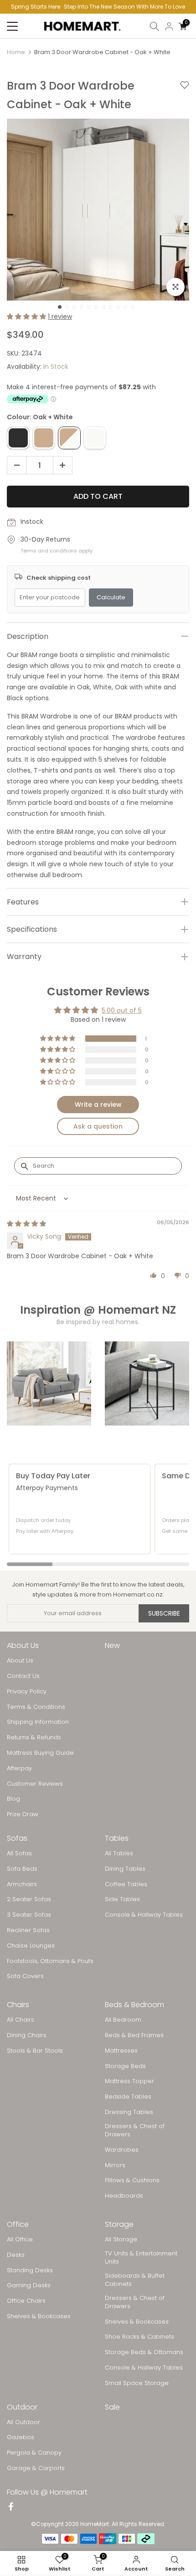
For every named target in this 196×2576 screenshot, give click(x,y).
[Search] (155, 26)
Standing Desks (30, 2270)
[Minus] (14, 466)
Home (16, 52)
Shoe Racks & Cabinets (139, 2337)
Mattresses (121, 2051)
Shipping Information (38, 1722)
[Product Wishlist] (185, 95)
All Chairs (21, 2020)
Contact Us (23, 1676)
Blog (13, 1799)
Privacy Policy (27, 1692)
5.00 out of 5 (122, 1010)
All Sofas (19, 1853)
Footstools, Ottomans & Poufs (50, 1961)
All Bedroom (123, 2020)
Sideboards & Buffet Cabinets (135, 2280)
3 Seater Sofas (29, 1915)
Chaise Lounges (31, 1946)
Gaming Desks (29, 2285)
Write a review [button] (98, 1105)
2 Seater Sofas (29, 1899)
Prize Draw (23, 1814)
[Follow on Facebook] (11, 2507)
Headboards (124, 2196)
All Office (20, 2240)
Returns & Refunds (34, 1737)
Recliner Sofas (28, 1930)
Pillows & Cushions (132, 2180)
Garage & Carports (36, 2468)
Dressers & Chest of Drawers (135, 2130)
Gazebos (21, 2437)
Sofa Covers (25, 1976)
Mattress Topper (129, 2081)
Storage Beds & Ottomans (144, 2352)
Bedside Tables (128, 2097)
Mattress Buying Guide (40, 1753)
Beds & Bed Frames (134, 2035)
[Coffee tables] (147, 1383)
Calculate (111, 597)
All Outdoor (23, 2422)
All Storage (121, 2240)
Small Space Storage (137, 2383)
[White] (95, 438)
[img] (26, 1224)
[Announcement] (98, 7)
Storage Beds (125, 2066)
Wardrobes (122, 2150)
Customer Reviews (35, 1784)
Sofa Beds (22, 1869)
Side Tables (122, 1899)
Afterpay (19, 1768)
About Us (20, 1661)
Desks (16, 2255)
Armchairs (22, 1884)
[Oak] (44, 438)
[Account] (169, 26)
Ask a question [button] (98, 1126)
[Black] (18, 438)
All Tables (119, 1853)
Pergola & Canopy (34, 2453)
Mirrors (115, 2165)
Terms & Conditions (36, 1707)
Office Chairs (26, 2301)
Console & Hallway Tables (144, 1915)
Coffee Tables (126, 1884)
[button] (27, 316)
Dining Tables (125, 1869)
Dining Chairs (27, 2035)
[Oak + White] (69, 438)
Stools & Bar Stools (35, 2051)
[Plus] (65, 466)
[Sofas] (49, 1383)
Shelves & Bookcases (39, 2316)
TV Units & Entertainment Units (141, 2258)
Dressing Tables (129, 2112)
